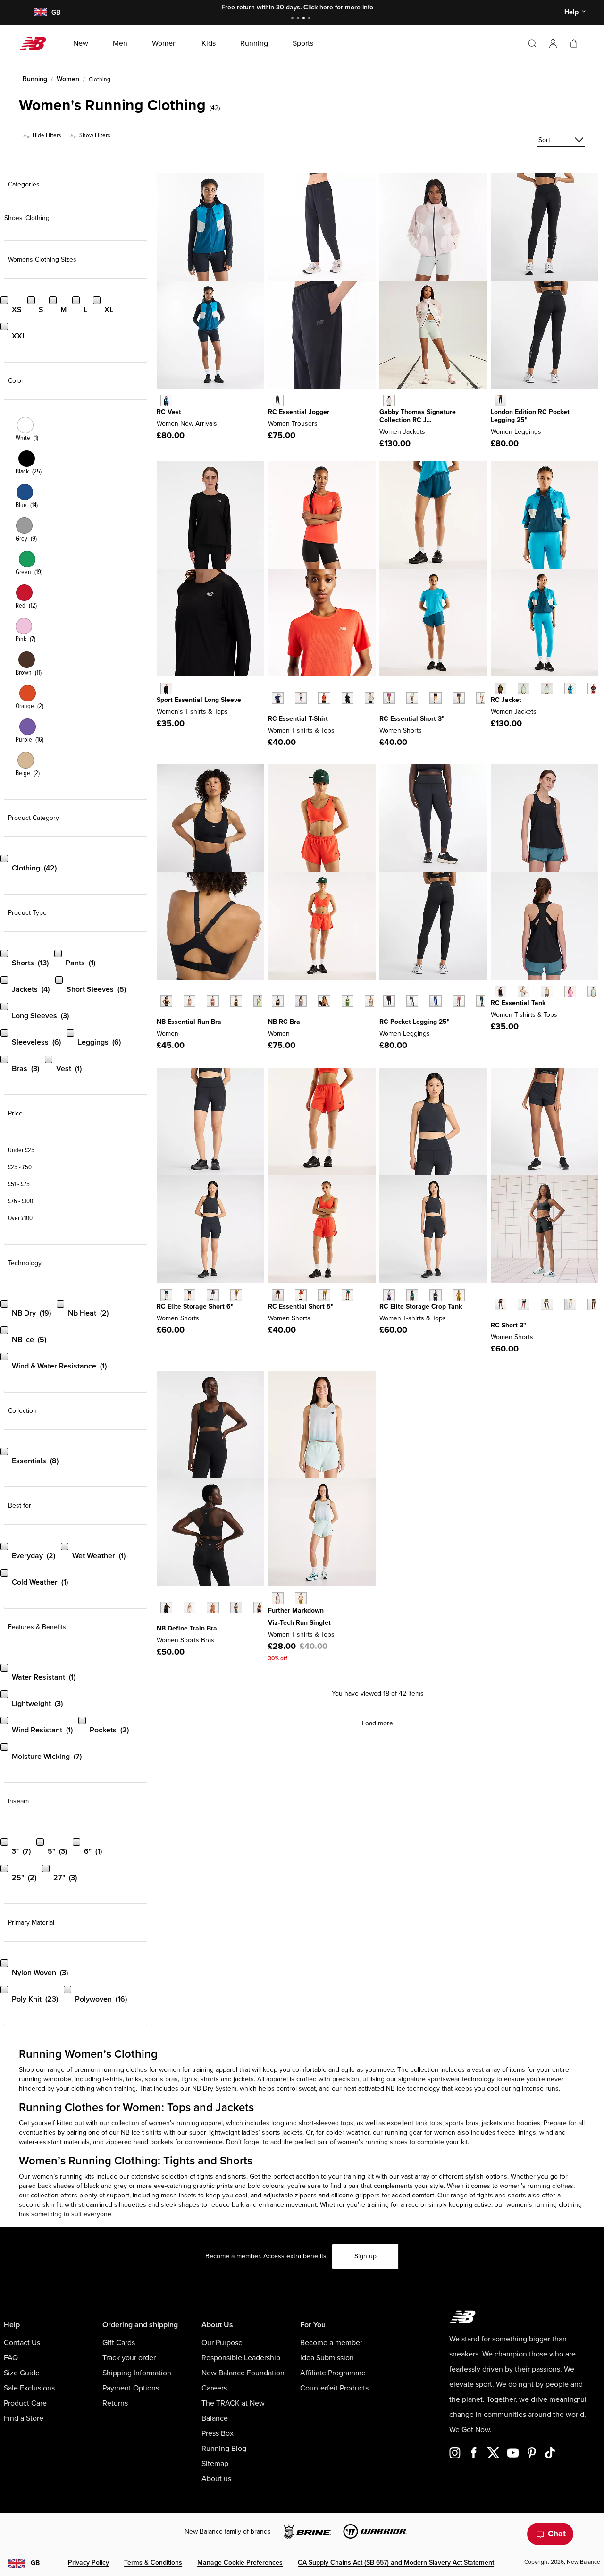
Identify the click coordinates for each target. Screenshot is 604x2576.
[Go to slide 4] (310, 19)
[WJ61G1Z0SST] (389, 401)
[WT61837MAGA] (301, 1598)
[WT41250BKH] (500, 992)
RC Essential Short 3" (412, 719)
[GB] (40, 13)
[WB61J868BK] (435, 698)
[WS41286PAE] (570, 1305)
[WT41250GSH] (547, 992)
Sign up (365, 2256)
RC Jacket (506, 700)
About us (216, 2479)
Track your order (129, 2358)
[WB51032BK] (166, 1001)
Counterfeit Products (334, 2388)
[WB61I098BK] (189, 1295)
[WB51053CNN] (213, 1608)
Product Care (25, 2403)
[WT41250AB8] (593, 992)
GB (35, 2563)
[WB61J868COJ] (482, 698)
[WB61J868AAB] (389, 698)
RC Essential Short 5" (301, 1306)
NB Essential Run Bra (189, 1022)
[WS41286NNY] (524, 1305)
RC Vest (169, 412)
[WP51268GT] (412, 1001)
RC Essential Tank (518, 1003)
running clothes (124, 2070)
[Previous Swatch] (273, 687)
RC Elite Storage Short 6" (195, 1306)
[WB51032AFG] (259, 1001)
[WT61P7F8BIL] (459, 1295)
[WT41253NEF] (324, 698)
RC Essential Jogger (299, 412)
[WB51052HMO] (324, 1001)
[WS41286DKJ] (593, 1305)
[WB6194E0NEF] (301, 1295)
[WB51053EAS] (189, 1608)
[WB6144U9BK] (500, 401)
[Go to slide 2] (299, 19)
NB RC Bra (284, 1022)
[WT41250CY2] (524, 992)
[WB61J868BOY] (459, 698)
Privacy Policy (88, 2563)
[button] (553, 43)
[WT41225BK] (166, 688)
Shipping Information (137, 2373)
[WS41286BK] (500, 1305)
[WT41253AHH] (301, 698)
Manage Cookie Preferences (240, 2563)
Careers (214, 2388)
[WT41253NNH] (278, 698)
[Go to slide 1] (294, 19)
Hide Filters (46, 135)
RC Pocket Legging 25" (415, 1022)
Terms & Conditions (153, 2563)
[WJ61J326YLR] (593, 688)
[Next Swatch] (273, 712)
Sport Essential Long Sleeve (199, 700)
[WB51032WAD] (213, 1001)
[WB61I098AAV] (166, 1295)
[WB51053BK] (166, 1608)
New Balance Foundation (243, 2373)
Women (68, 79)
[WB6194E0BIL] (324, 1295)
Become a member (331, 2343)
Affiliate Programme (333, 2373)
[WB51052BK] (278, 1001)
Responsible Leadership (241, 2358)
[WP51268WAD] (459, 1001)
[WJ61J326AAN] (500, 688)
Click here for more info (338, 7)
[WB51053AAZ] (236, 1608)
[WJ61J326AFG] (524, 688)
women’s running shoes (373, 2142)
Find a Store (24, 2418)
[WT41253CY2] (371, 698)
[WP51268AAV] (482, 1001)
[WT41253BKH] (348, 698)
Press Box (218, 2433)
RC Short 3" (508, 1325)
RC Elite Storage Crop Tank (421, 1306)
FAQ (11, 2358)
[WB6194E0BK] (278, 1295)
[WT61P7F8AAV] (412, 1295)
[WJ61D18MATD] (166, 401)
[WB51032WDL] (236, 1001)
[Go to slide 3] (305, 19)
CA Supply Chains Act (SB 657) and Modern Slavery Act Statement (396, 2563)
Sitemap (215, 2464)
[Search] (532, 43)
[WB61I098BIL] (236, 1295)
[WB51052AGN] (348, 1001)
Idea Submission (327, 2358)
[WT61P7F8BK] (435, 1295)
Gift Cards (119, 2343)
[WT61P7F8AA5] (389, 1295)
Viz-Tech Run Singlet (299, 1623)
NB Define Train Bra (187, 1628)
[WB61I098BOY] (213, 1295)
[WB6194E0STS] (348, 1295)
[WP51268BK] (389, 1001)
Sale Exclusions (29, 2388)
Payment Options (131, 2388)
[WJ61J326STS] (570, 688)
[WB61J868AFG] (412, 698)
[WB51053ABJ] (259, 1608)
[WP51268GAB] (435, 1001)
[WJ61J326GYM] (547, 688)
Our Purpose (222, 2343)
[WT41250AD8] (570, 992)
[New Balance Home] (37, 43)
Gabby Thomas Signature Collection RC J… (418, 416)
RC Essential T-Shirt (298, 719)
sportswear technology (461, 2079)
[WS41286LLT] (547, 1305)
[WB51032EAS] (189, 1001)
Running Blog (224, 2449)
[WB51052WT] (301, 1001)
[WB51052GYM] (371, 1001)
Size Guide (22, 2373)
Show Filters (94, 135)
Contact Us (22, 2343)
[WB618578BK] (278, 401)
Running (35, 79)
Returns (115, 2403)
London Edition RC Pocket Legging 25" (530, 416)
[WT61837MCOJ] (278, 1598)
